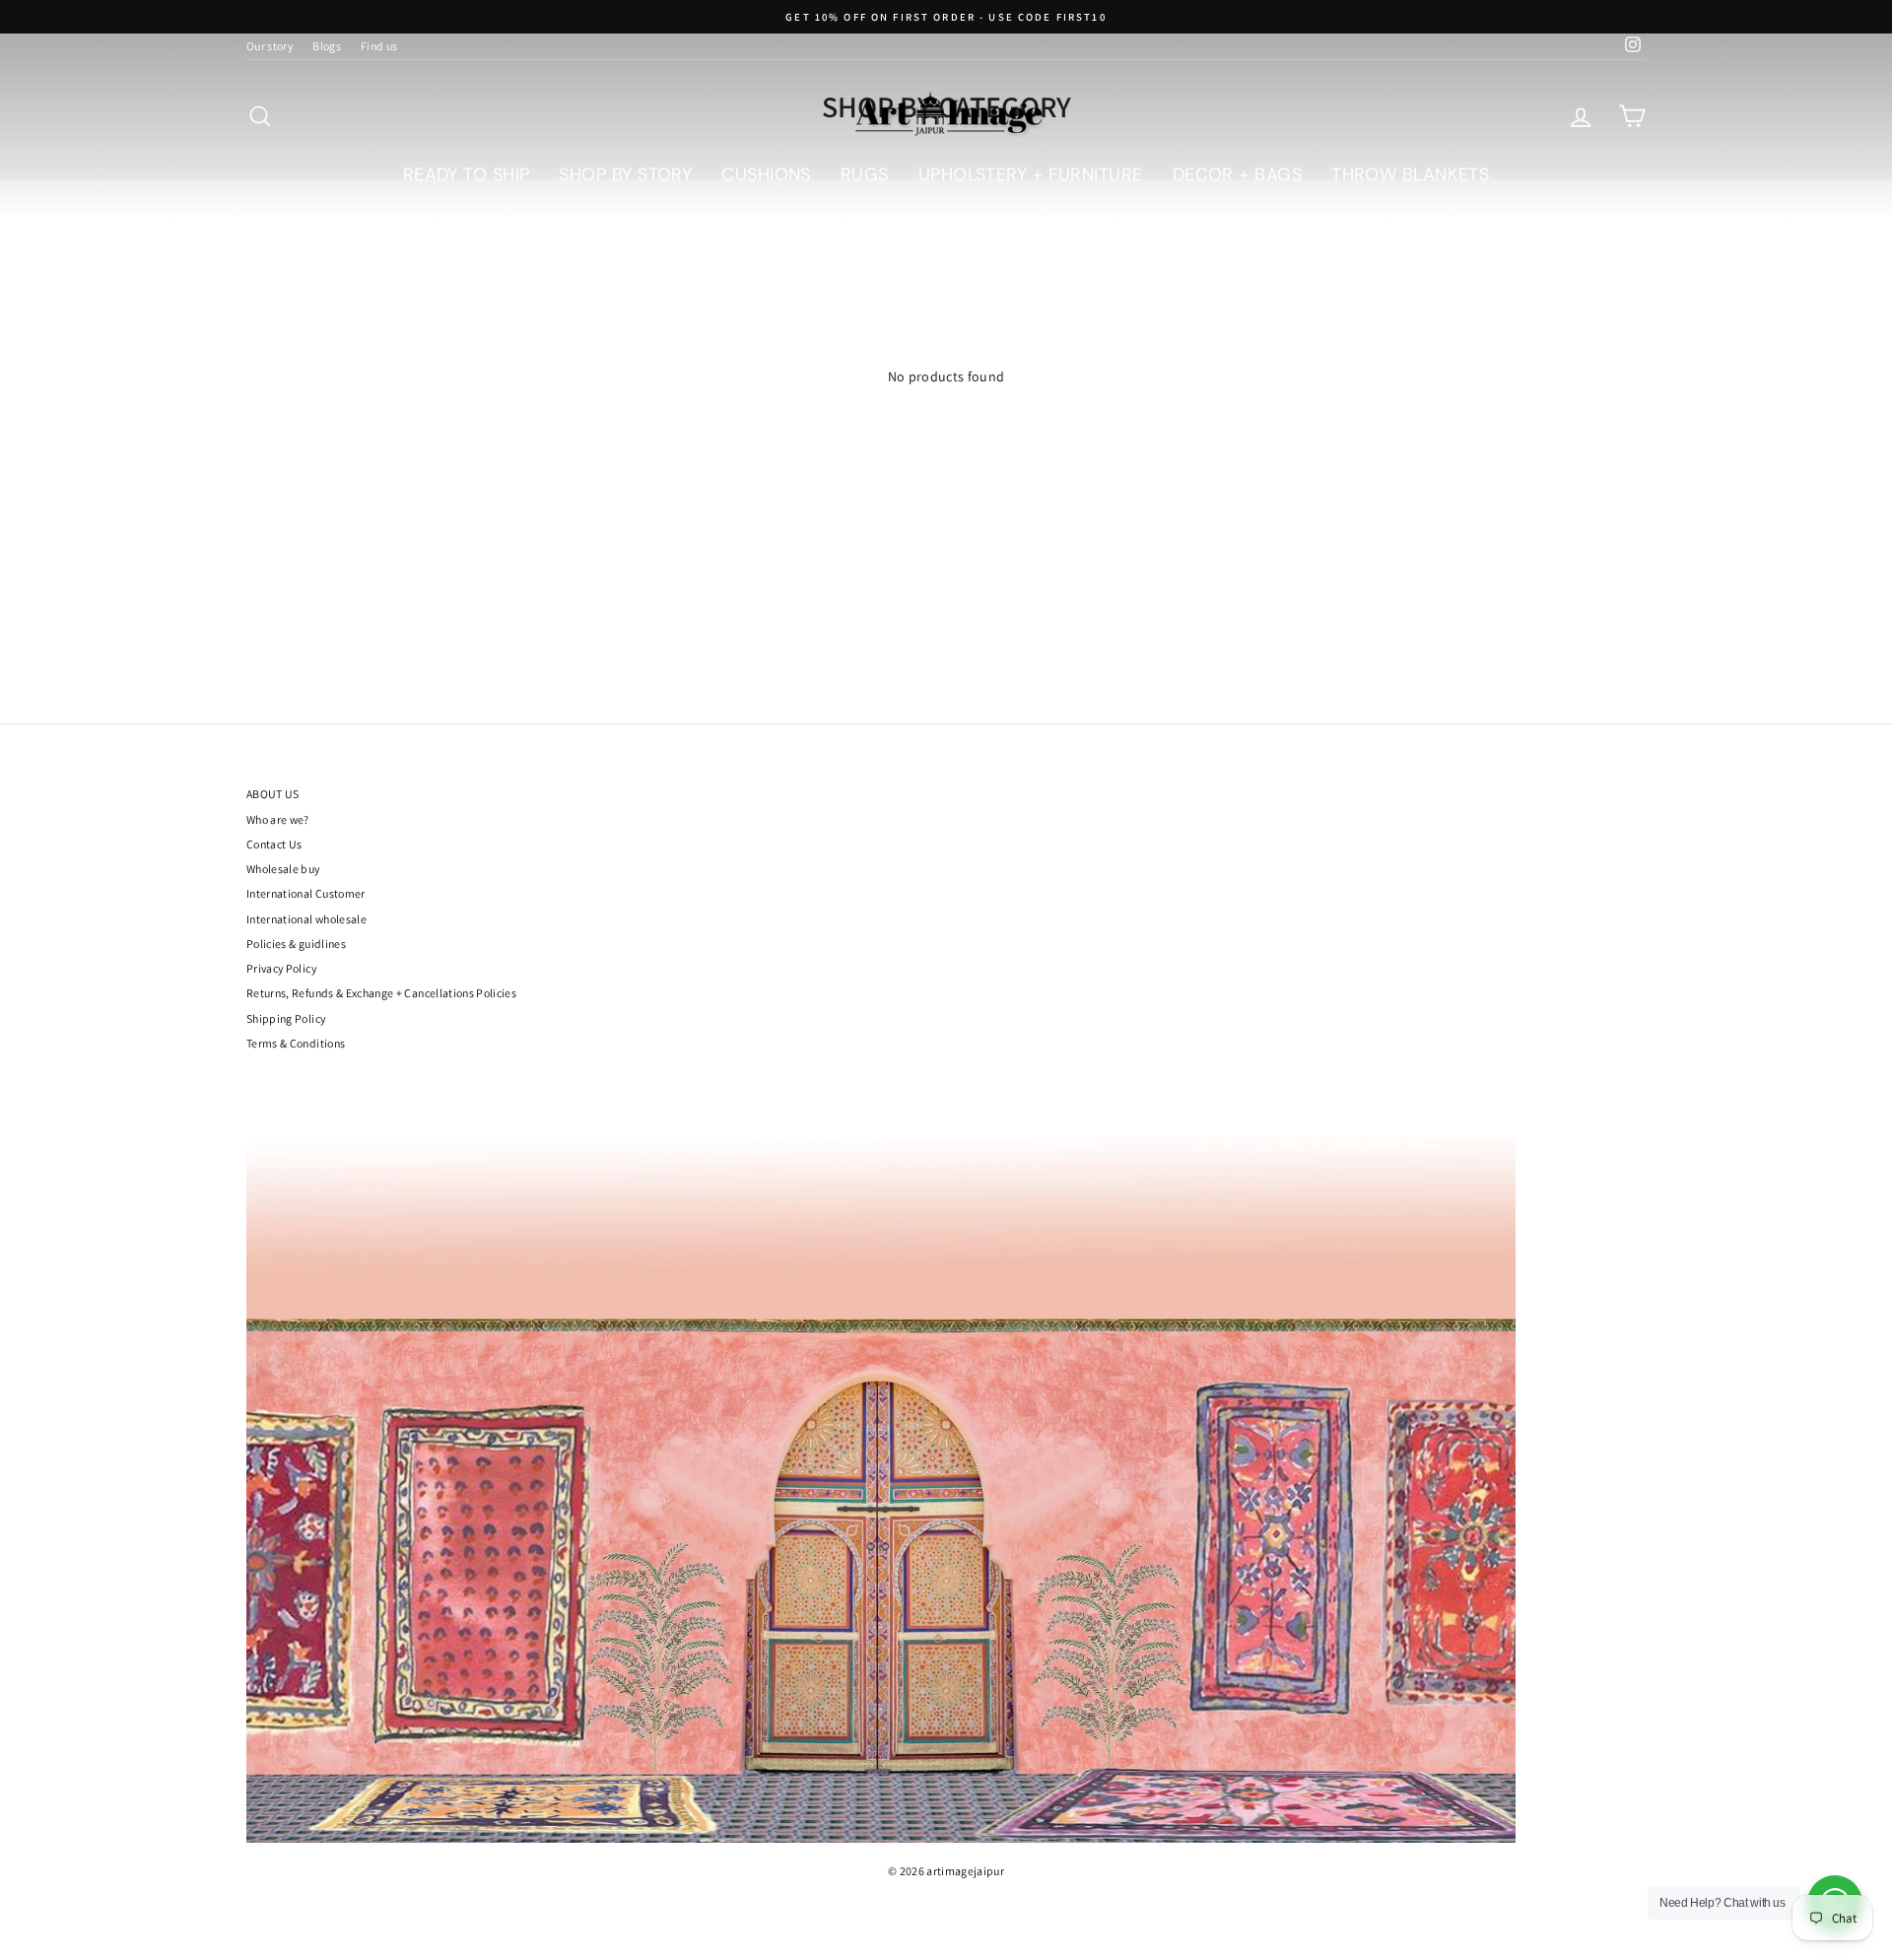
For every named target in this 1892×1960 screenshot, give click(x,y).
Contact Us (274, 844)
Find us (379, 46)
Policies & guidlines (296, 944)
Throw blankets (1410, 174)
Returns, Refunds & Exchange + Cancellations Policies (381, 993)
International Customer (306, 893)
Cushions (766, 174)
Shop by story (625, 174)
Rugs (865, 174)
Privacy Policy (281, 968)
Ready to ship (467, 174)
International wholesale (306, 919)
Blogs (327, 46)
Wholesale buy (283, 869)
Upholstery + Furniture (1031, 174)
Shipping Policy (286, 1018)
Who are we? (278, 819)
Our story (270, 46)
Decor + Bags (1237, 174)
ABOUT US (273, 794)
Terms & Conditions (296, 1043)
